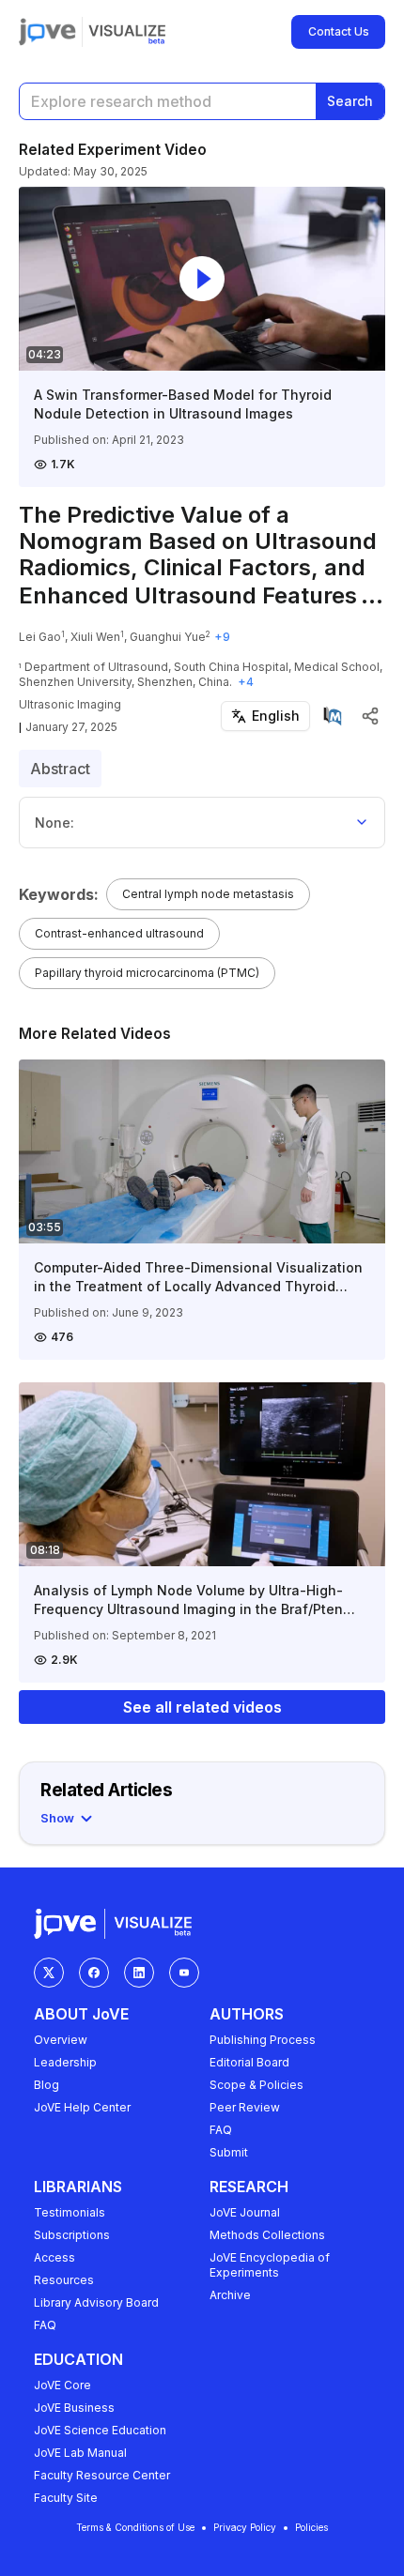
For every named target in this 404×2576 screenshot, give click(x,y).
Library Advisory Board (96, 2302)
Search (350, 101)
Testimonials (70, 2212)
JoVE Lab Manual (80, 2453)
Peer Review (245, 2107)
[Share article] (370, 716)
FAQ (221, 2130)
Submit (229, 2152)
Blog (47, 2085)
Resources (64, 2280)
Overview (61, 2040)
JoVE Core (62, 2385)
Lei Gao (40, 637)
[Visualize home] (127, 32)
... (372, 595)
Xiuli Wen (95, 637)
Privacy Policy (245, 2527)
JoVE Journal (245, 2212)
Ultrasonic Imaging (70, 704)
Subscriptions (72, 2235)
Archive (230, 2295)
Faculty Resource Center (102, 2475)
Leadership (65, 2062)
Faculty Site (66, 2498)
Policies (311, 2527)
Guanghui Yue (168, 637)
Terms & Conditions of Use (135, 2527)
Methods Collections (267, 2235)
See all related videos (202, 1707)
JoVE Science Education (100, 2430)
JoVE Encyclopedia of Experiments (270, 2265)
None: (54, 823)
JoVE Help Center (82, 2107)
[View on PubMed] (333, 716)
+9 (222, 637)
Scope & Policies (256, 2085)
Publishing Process (263, 2040)
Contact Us (339, 31)
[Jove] (47, 32)
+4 (246, 682)
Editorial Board (249, 2062)
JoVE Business (74, 2408)
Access (54, 2257)
